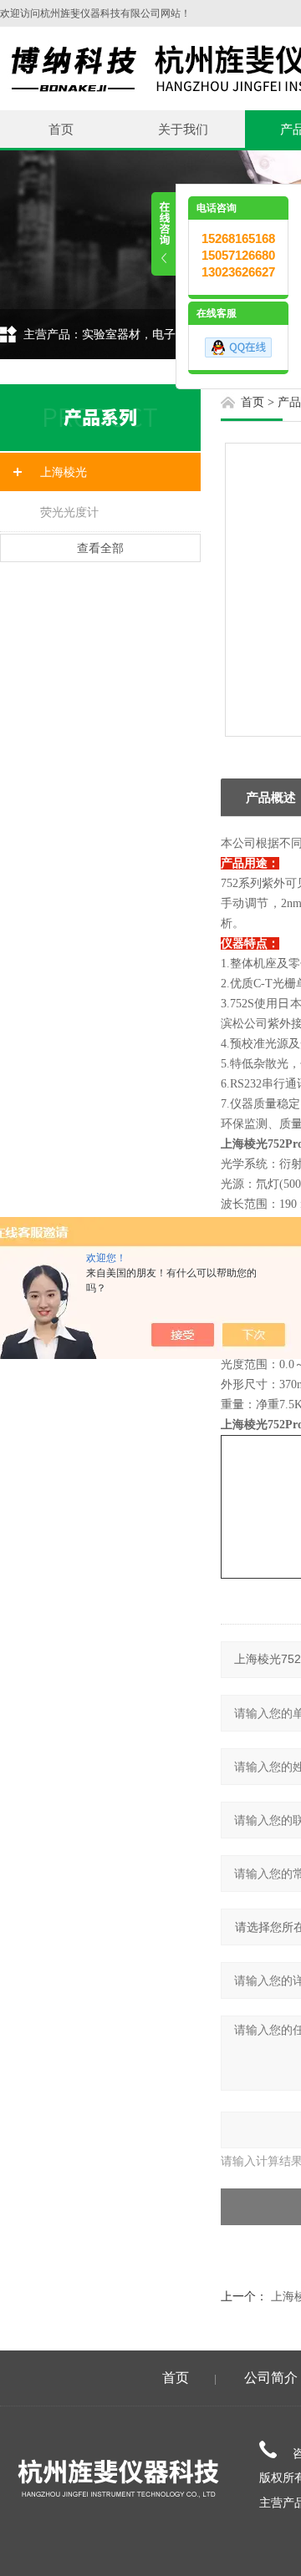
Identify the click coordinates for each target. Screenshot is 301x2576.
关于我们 (183, 129)
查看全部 (100, 548)
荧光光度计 (69, 512)
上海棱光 (64, 472)
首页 (61, 129)
